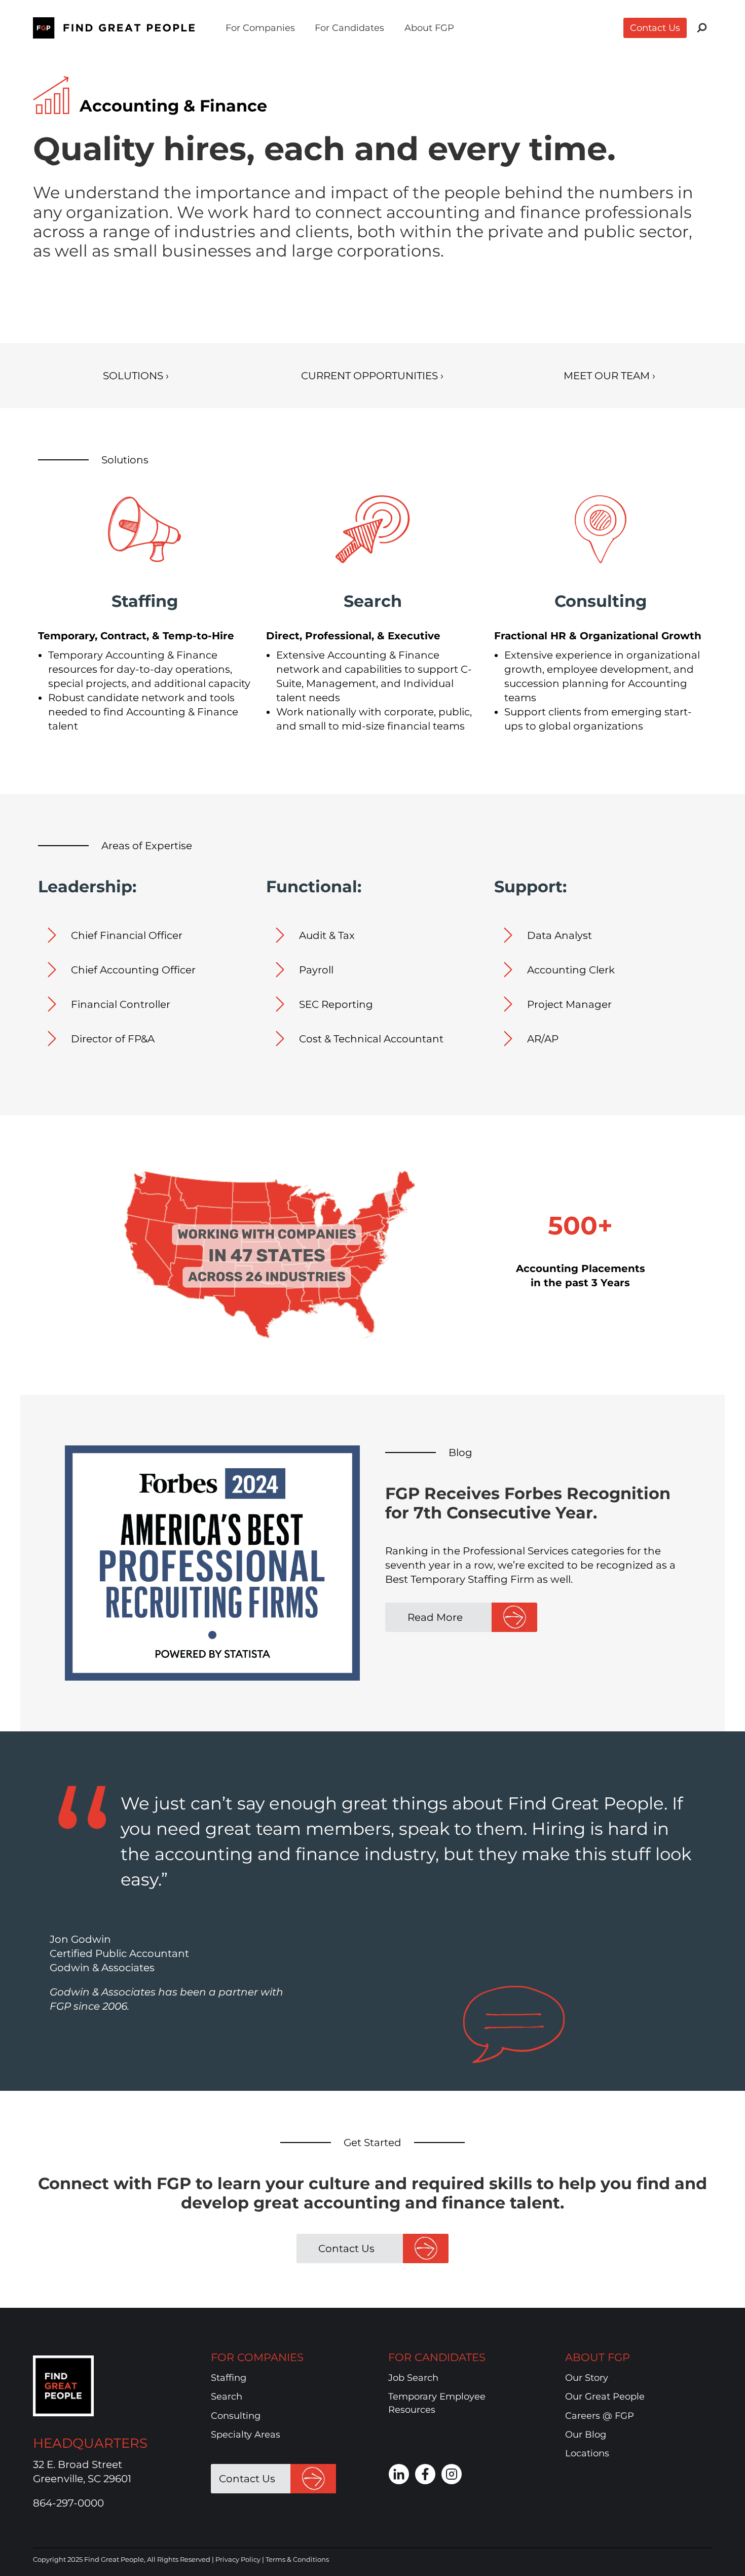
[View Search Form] (702, 28)
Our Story (587, 2378)
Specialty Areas (246, 2435)
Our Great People (605, 2397)
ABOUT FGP (598, 2357)
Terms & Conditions (297, 2559)
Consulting (236, 2416)
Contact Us (655, 28)
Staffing (229, 2378)
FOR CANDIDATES (437, 2357)
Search (227, 2397)
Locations (587, 2454)
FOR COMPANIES (257, 2357)
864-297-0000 (68, 2503)
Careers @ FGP (600, 2416)
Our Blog (586, 2435)
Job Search (413, 2378)
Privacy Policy (238, 2559)
